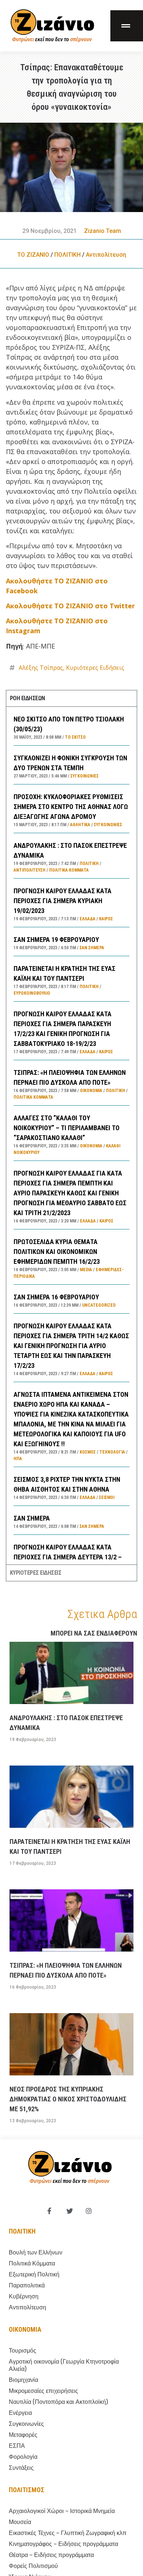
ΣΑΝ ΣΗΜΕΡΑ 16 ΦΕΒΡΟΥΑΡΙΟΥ (56, 1297)
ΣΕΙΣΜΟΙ (107, 1497)
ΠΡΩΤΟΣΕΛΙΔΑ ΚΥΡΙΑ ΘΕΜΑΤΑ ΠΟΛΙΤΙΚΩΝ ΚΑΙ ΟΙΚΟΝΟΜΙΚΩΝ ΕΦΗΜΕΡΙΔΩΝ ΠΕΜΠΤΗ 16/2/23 (57, 1252)
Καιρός (106, 919)
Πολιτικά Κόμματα (69, 870)
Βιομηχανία (23, 2380)
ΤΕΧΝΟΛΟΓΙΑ (112, 1452)
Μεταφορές (23, 2435)
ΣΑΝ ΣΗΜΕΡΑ (32, 1518)
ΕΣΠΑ (17, 2446)
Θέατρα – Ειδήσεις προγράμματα (51, 2555)
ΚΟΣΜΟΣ (88, 1452)
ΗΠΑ (18, 1459)
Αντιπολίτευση (106, 255)
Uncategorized (99, 1305)
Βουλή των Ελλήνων (36, 2252)
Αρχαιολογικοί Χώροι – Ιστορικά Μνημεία (62, 2511)
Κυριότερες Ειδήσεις (95, 668)
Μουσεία (20, 2522)
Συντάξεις (21, 2468)
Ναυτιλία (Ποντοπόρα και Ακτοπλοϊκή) (58, 2402)
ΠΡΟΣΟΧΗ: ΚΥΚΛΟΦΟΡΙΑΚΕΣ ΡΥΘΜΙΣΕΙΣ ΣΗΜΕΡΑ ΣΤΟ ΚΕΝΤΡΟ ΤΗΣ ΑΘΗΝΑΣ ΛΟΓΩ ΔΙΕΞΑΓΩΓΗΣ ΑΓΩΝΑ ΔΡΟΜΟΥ (71, 807)
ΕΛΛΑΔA (87, 919)
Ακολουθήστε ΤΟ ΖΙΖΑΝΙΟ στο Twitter (70, 606)
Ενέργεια (20, 2413)
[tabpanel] (72, 1135)
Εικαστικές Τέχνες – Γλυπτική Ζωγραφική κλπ (68, 2533)
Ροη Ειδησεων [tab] (27, 698)
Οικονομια (25, 2329)
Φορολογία (23, 2457)
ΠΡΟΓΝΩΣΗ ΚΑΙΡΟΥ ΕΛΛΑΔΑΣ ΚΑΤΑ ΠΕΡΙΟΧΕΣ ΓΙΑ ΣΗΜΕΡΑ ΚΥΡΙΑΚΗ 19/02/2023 (63, 901)
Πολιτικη (22, 2231)
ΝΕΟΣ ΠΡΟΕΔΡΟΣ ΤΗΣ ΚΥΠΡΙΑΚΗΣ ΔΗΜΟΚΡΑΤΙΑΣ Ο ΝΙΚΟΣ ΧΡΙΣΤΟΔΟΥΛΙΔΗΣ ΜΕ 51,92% (68, 2099)
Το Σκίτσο (75, 737)
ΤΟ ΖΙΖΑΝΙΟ (33, 255)
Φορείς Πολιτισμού (33, 2566)
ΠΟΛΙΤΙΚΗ (67, 255)
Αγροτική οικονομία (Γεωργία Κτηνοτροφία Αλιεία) (64, 2365)
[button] (127, 26)
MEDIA (86, 1270)
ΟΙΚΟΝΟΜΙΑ (91, 1091)
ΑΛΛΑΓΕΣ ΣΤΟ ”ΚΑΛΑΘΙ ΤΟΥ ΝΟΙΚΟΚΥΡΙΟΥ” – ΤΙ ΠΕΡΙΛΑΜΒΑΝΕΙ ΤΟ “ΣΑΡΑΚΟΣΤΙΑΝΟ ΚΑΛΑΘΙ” (67, 1128)
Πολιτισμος (27, 2490)
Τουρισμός (23, 2351)
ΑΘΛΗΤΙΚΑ (80, 825)
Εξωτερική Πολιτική (34, 2274)
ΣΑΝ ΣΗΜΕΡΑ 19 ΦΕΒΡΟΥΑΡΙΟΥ (56, 940)
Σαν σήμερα (92, 948)
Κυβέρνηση (24, 2296)
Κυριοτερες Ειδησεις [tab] (36, 1573)
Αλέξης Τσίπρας (41, 668)
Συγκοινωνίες (85, 776)
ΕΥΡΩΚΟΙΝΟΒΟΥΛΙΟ (32, 993)
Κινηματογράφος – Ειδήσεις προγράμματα (63, 2544)
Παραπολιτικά (27, 2285)
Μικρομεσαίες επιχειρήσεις (43, 2391)
